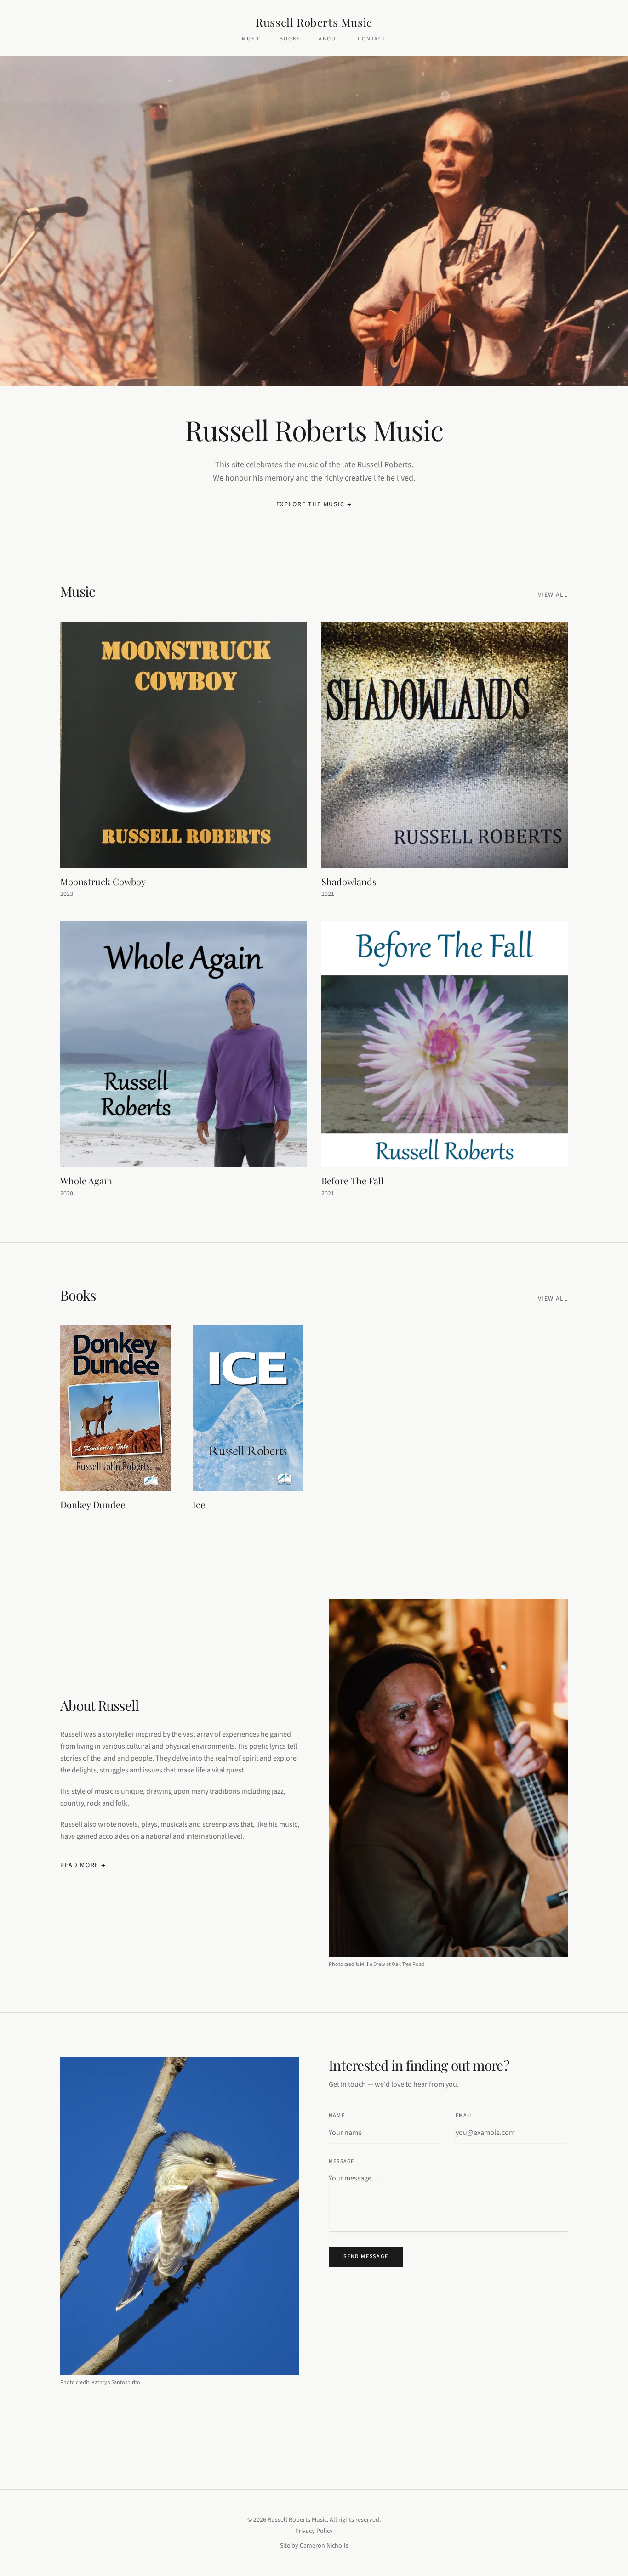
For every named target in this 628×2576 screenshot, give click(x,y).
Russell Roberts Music (314, 22)
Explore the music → (314, 504)
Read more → (83, 1865)
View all (553, 595)
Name (337, 2116)
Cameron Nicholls (324, 2546)
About (329, 39)
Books (290, 39)
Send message (366, 2256)
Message (341, 2162)
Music (251, 39)
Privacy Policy (314, 2531)
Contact (372, 39)
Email (464, 2116)
